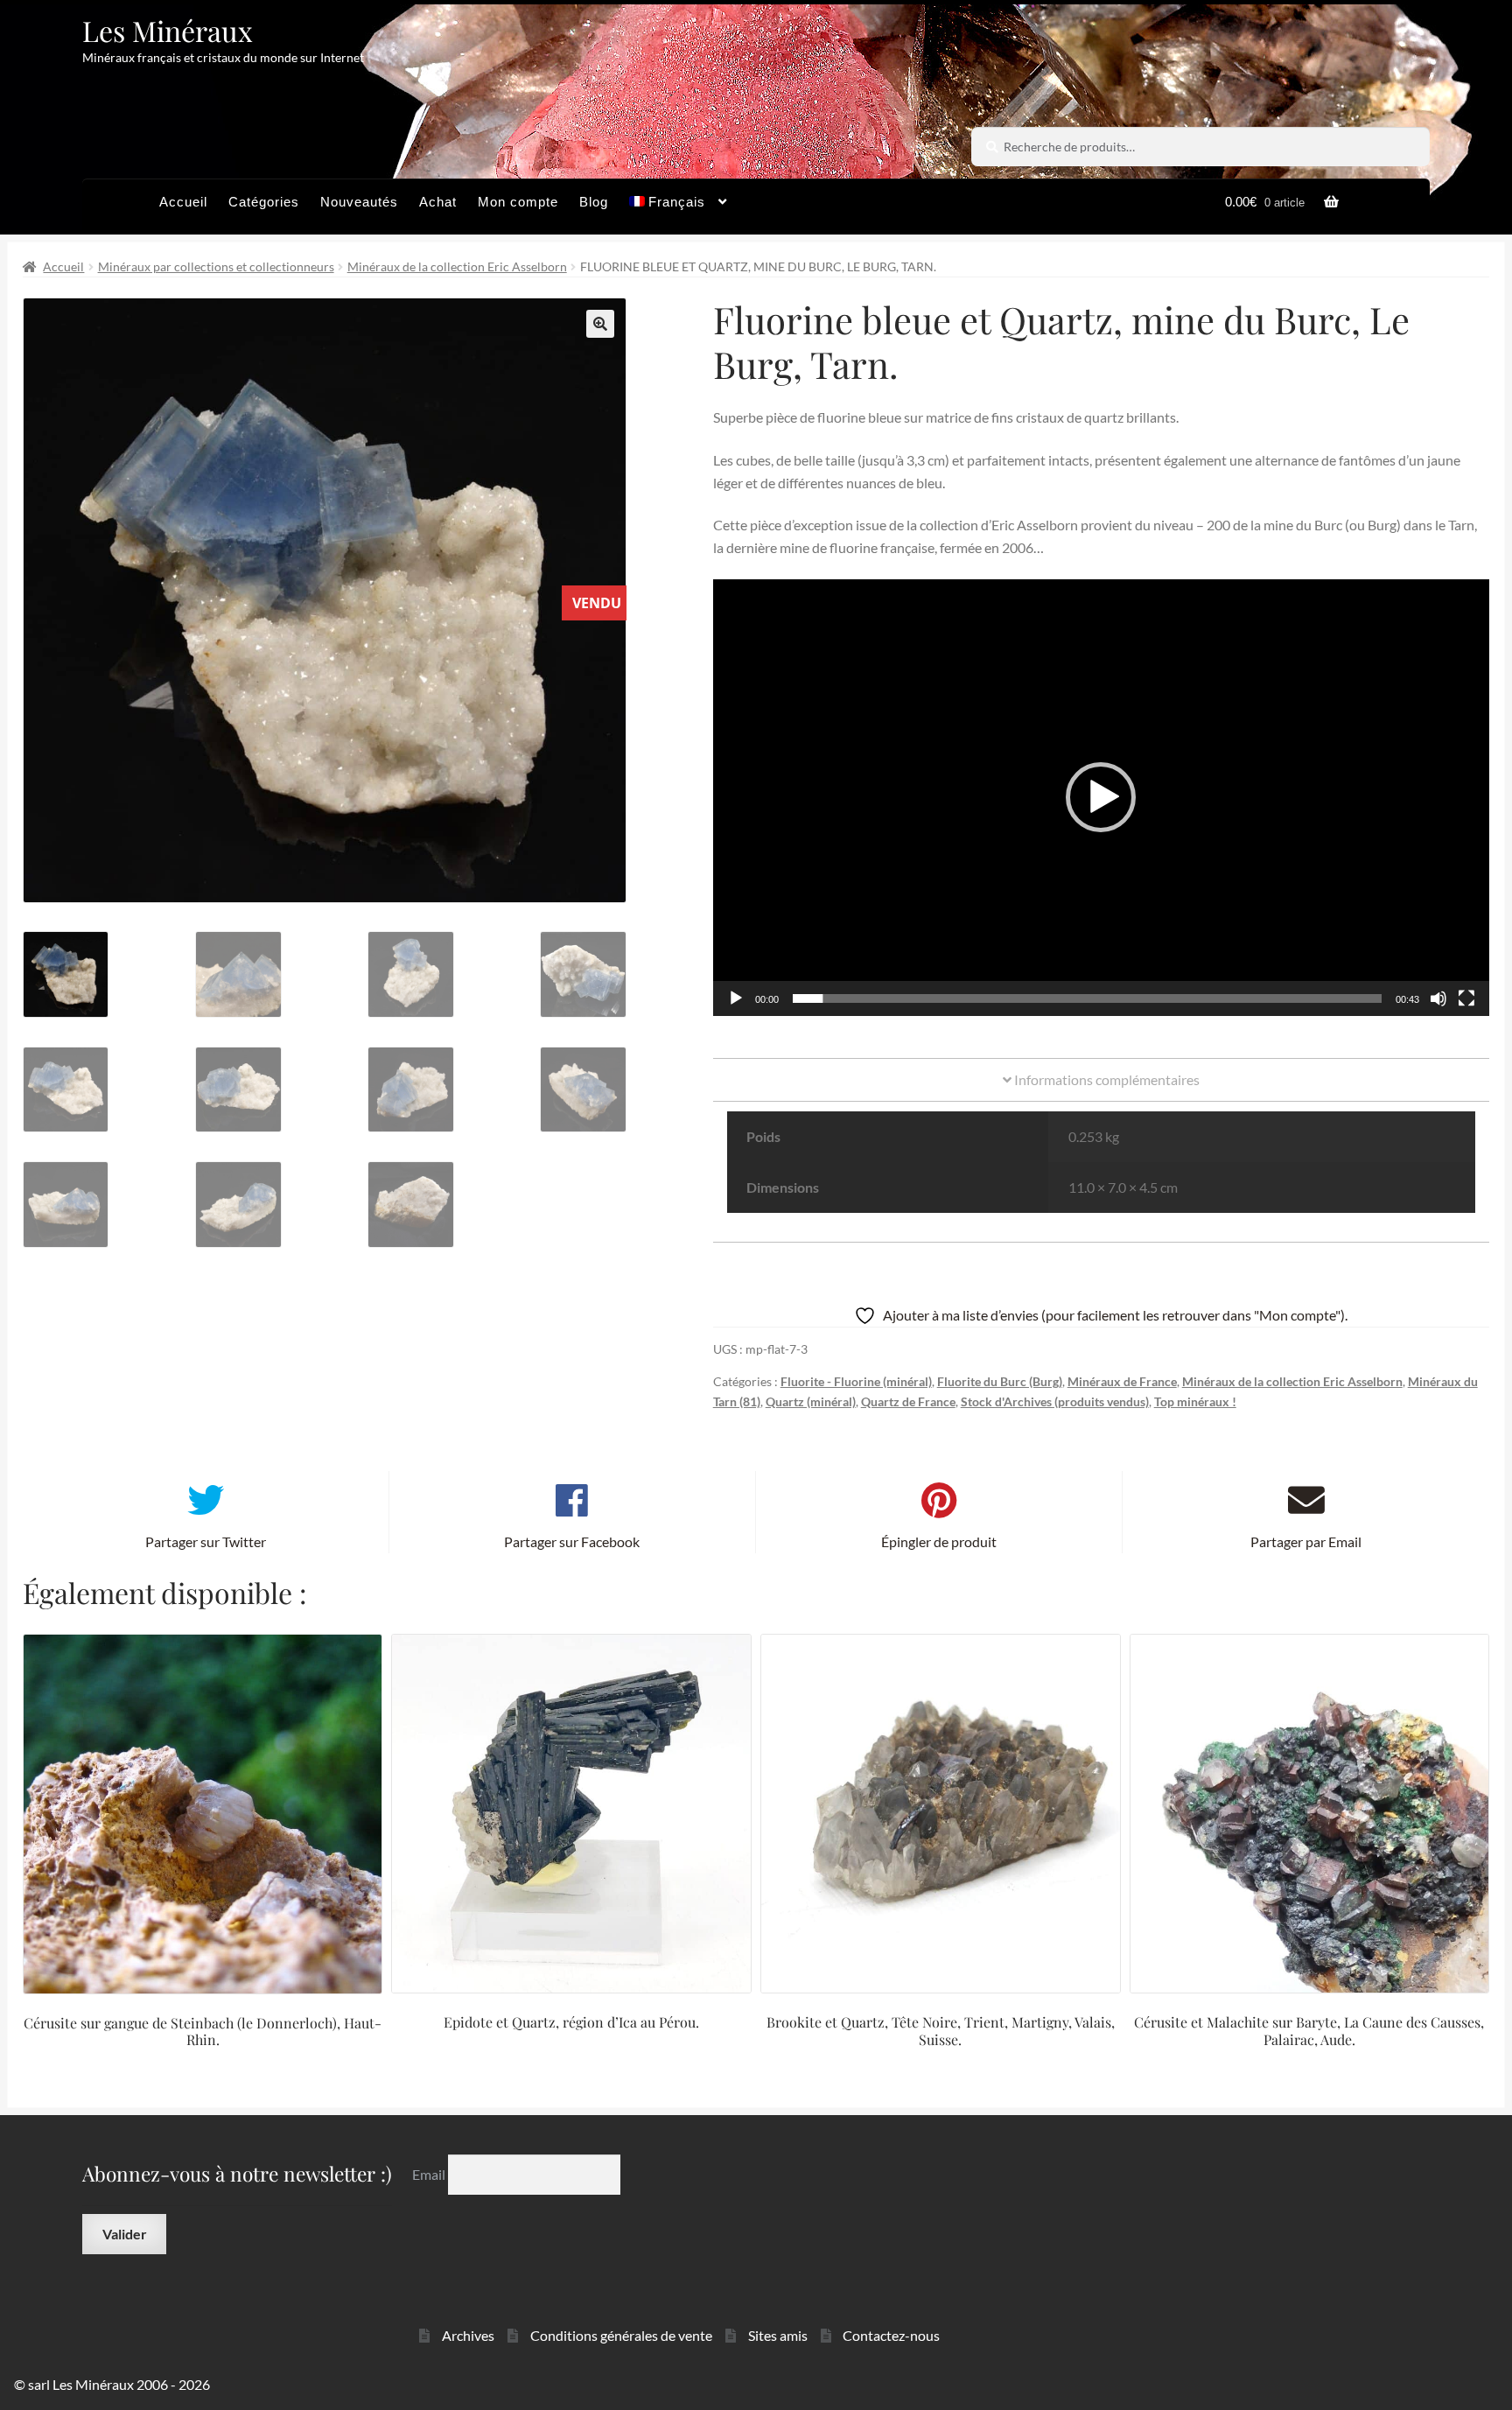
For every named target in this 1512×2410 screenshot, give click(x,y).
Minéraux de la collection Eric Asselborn (457, 266)
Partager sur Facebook (572, 1541)
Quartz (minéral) (811, 1401)
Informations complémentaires (1106, 1079)
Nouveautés (359, 202)
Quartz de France (908, 1401)
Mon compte (518, 202)
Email (430, 2174)
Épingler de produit (939, 1541)
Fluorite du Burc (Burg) (1000, 1381)
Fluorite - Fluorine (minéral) (856, 1381)
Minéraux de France (1122, 1381)
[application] (1101, 798)
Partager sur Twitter (206, 1541)
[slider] (1087, 998)
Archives (468, 2335)
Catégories (264, 202)
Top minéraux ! (1195, 1401)
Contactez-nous (891, 2335)
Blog (594, 202)
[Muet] (1438, 998)
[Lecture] (736, 998)
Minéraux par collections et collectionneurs (216, 266)
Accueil (183, 202)
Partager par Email (1306, 1541)
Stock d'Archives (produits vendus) (1055, 1401)
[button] (600, 324)
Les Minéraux (168, 30)
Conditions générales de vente (621, 2335)
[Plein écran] (1466, 998)
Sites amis (778, 2335)
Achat (438, 202)
